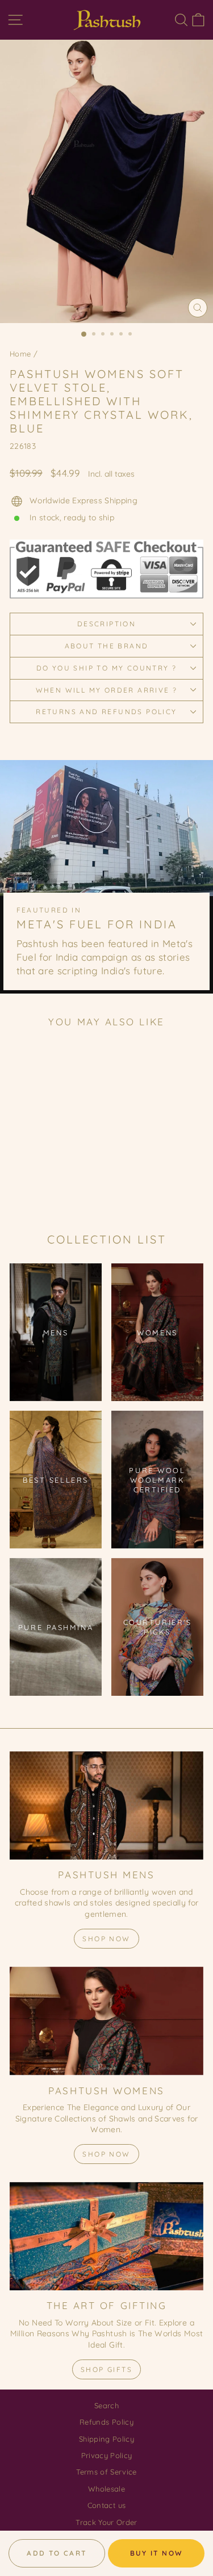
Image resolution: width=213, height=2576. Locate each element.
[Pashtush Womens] (106, 2021)
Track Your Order (106, 2522)
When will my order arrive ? (107, 690)
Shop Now (106, 1939)
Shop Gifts (106, 2369)
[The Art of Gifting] (106, 2237)
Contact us (107, 2505)
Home (20, 354)
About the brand (107, 646)
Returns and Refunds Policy (106, 712)
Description (106, 624)
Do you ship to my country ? (107, 668)
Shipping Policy (106, 2439)
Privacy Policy (107, 2455)
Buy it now (156, 2553)
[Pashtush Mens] (106, 1806)
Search (106, 2405)
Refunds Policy (106, 2422)
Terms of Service (106, 2472)
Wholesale (106, 2489)
